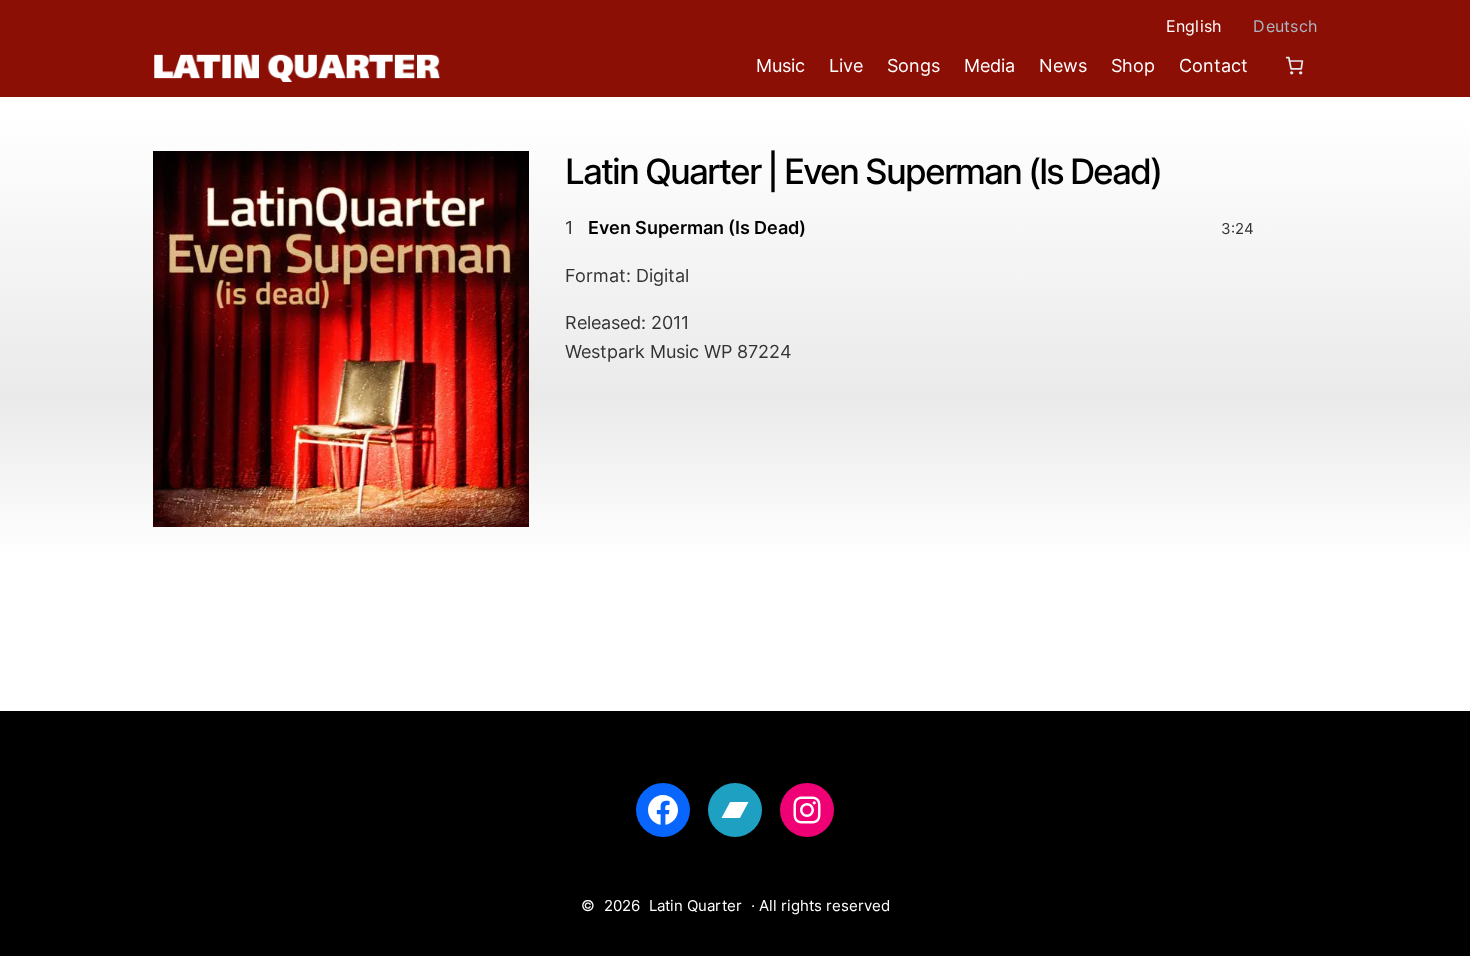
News (1063, 65)
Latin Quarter (695, 905)
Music (780, 65)
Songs (913, 65)
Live (846, 65)
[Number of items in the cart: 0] (1294, 65)
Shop (1133, 65)
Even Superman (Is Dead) (697, 227)
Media (989, 65)
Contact (1213, 65)
